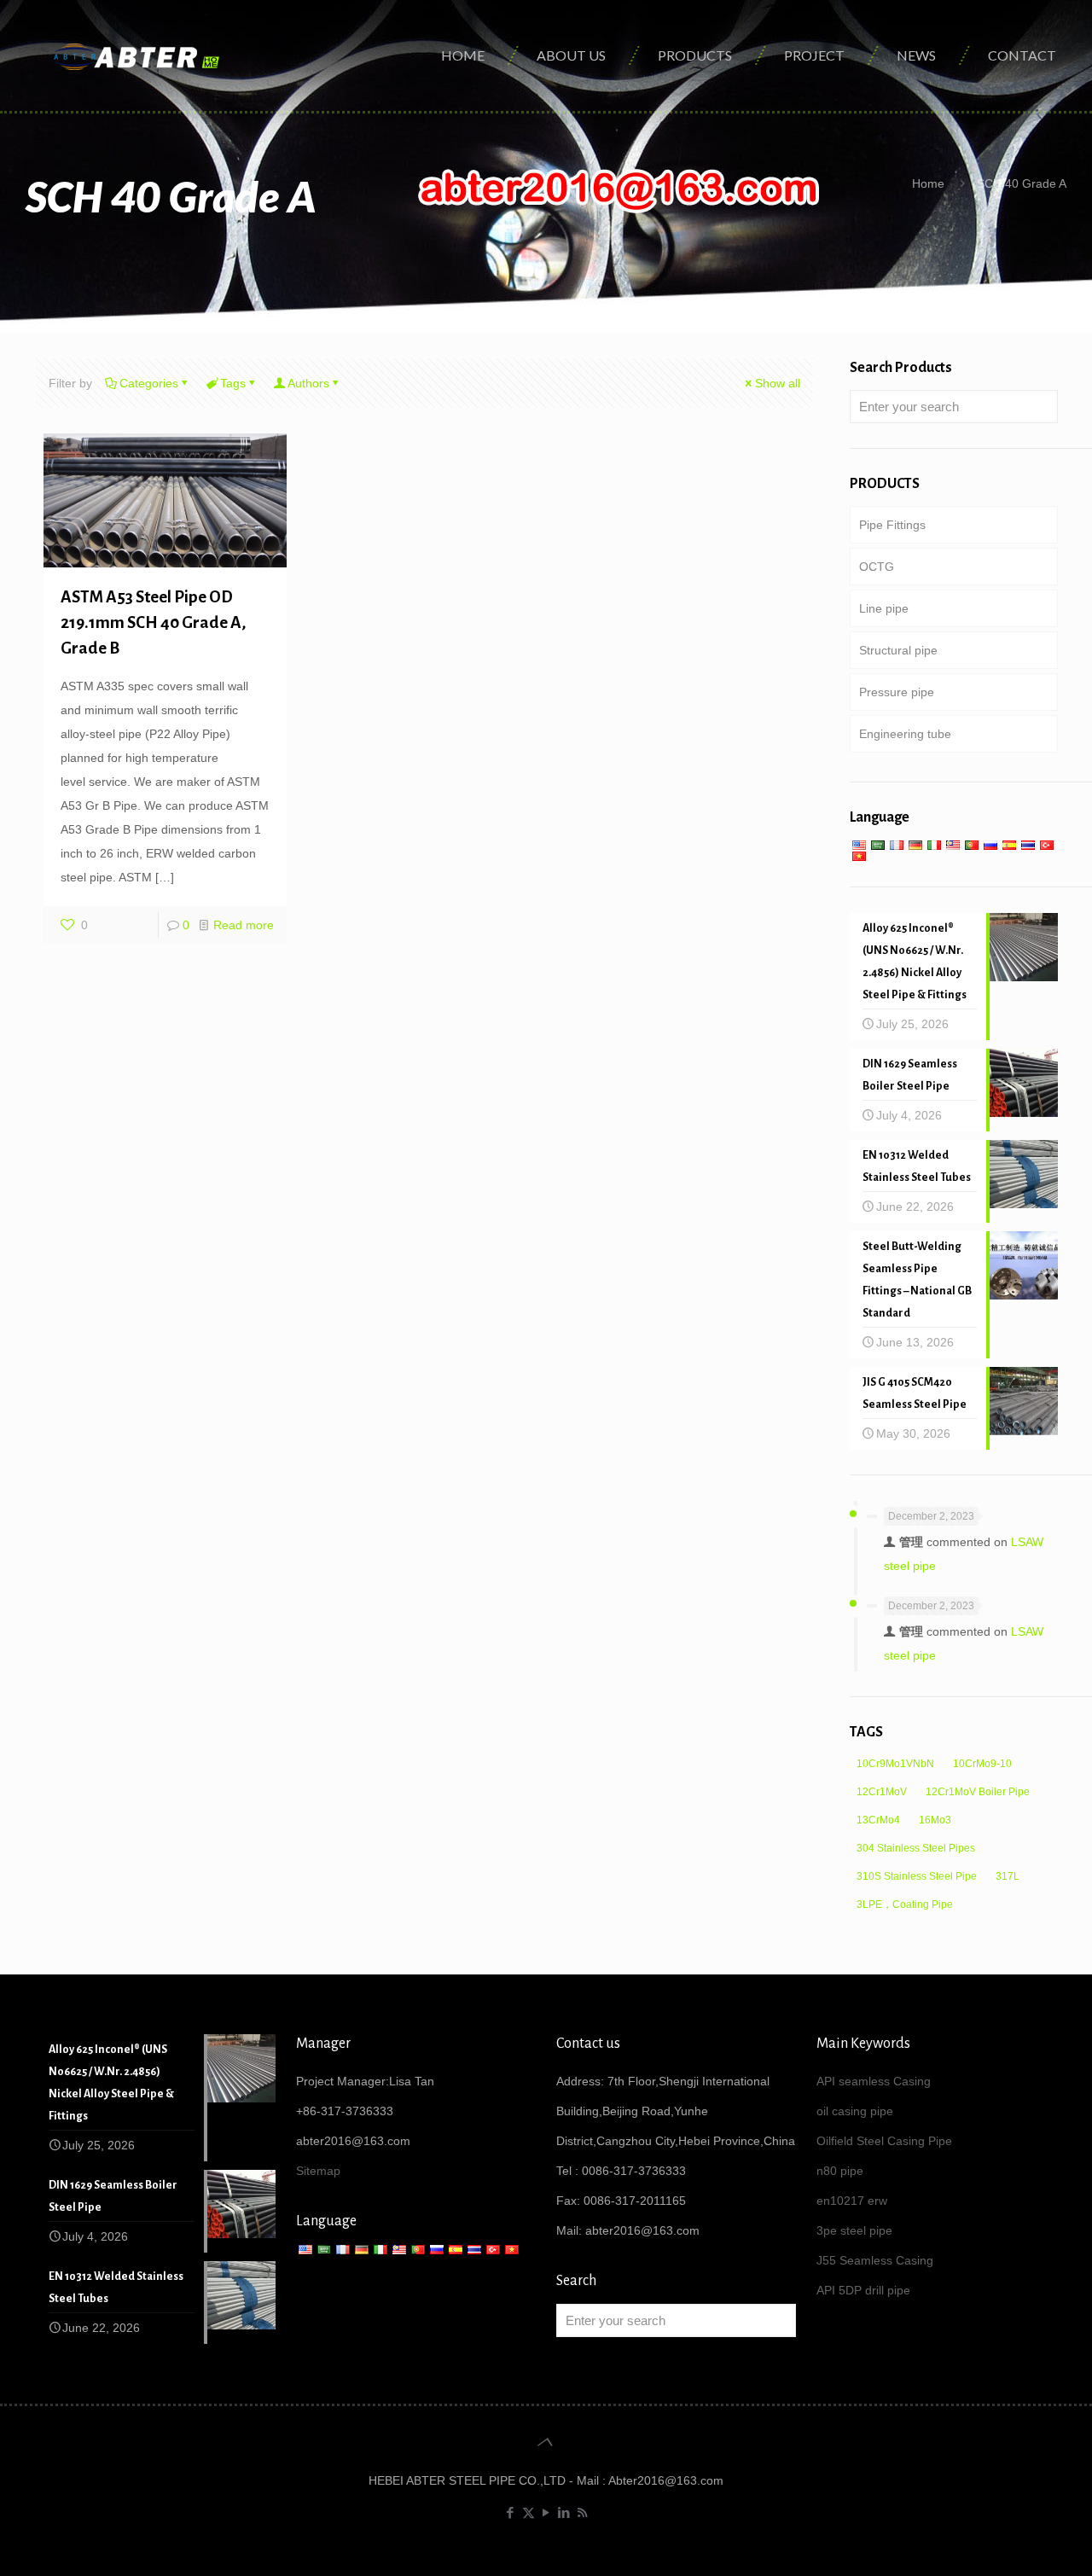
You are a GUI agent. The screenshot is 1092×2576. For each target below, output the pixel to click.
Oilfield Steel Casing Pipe (884, 2141)
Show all (778, 383)
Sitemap (318, 2171)
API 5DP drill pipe (863, 2290)
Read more (244, 925)
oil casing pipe (855, 2111)
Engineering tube (905, 734)
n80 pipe (840, 2171)
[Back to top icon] (546, 2442)
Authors (308, 383)
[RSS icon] (582, 2512)
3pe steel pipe (854, 2230)
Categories (149, 383)
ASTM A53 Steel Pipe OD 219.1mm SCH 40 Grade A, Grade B (153, 622)
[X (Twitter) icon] (529, 2512)
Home (928, 183)
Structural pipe (898, 650)
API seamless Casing (874, 2081)
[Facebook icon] (511, 2512)
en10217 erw (852, 2201)
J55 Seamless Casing (875, 2260)
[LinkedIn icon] (564, 2512)
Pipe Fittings (892, 525)
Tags (233, 383)
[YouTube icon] (546, 2512)
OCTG (877, 567)
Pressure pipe (897, 692)
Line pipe (884, 608)
